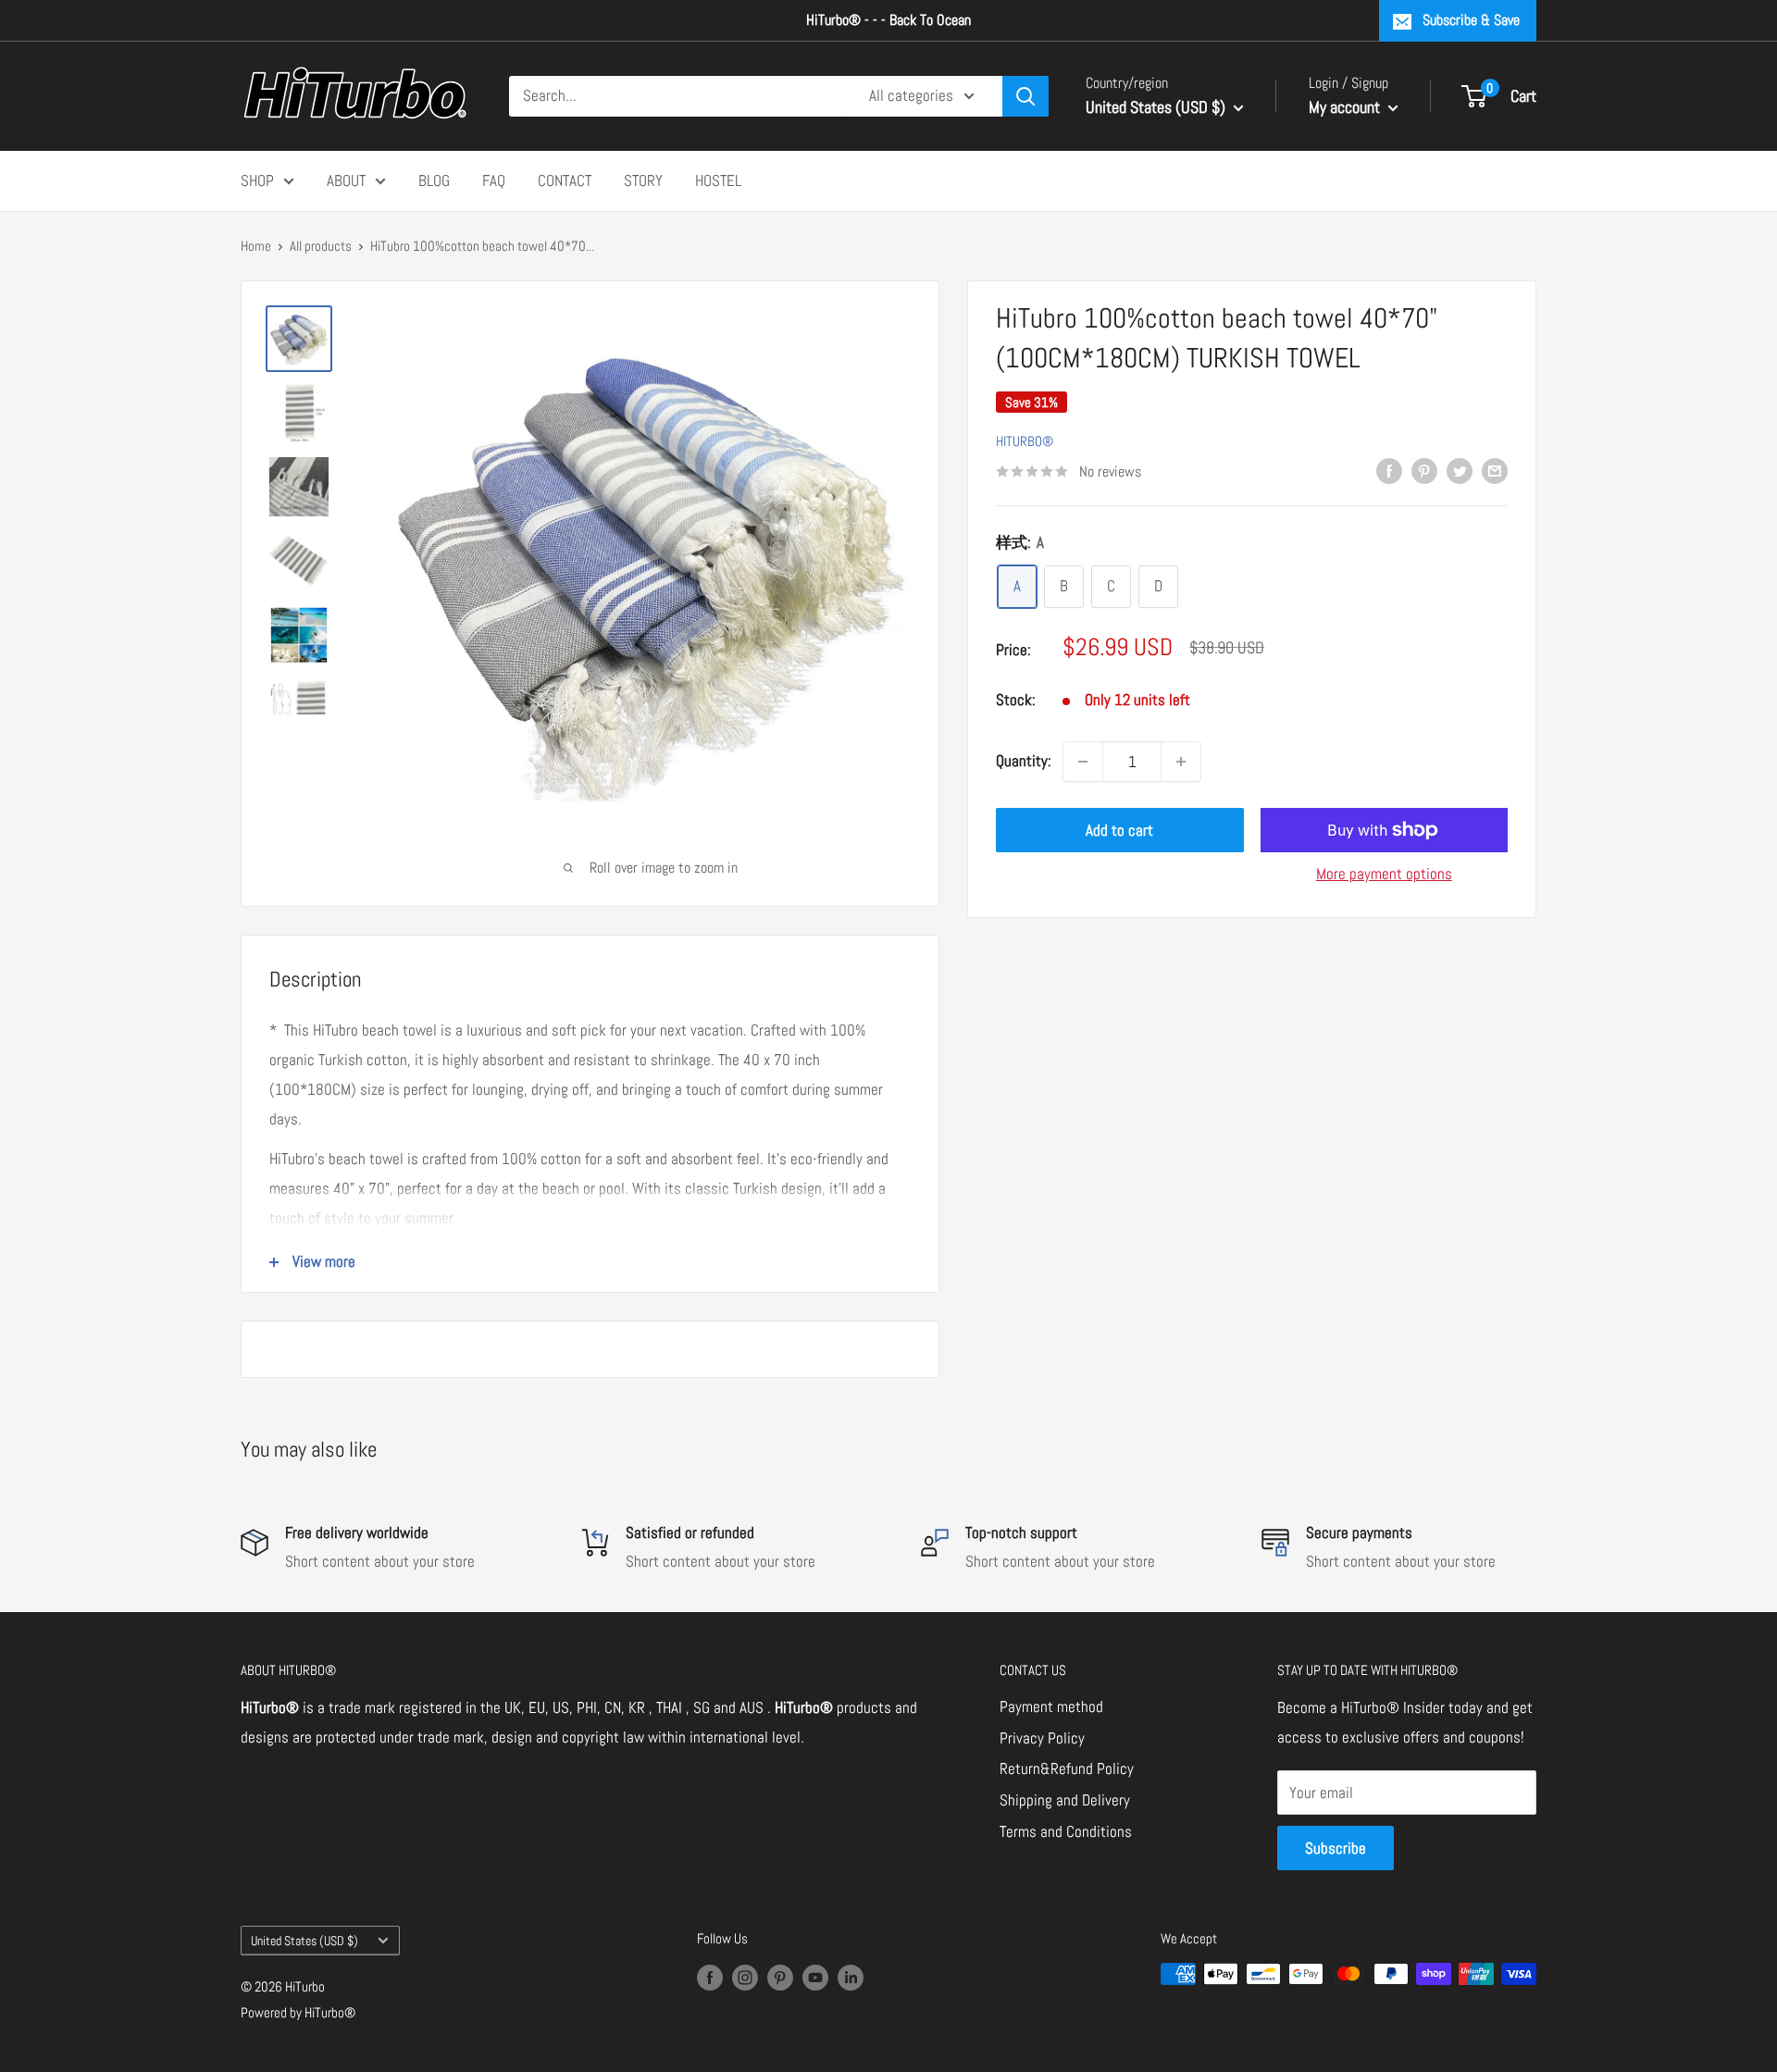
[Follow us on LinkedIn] (851, 1976)
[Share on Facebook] (1389, 470)
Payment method (1051, 1706)
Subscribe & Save (1471, 20)
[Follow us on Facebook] (710, 1976)
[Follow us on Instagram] (745, 1976)
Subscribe (1336, 1848)
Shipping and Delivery (1065, 1800)
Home (256, 246)
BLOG (434, 180)
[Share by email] (1495, 470)
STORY (643, 180)
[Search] (1025, 96)
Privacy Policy (1042, 1738)
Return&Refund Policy (1067, 1768)
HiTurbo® (1025, 441)
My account (1346, 107)
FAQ (494, 180)
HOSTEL (718, 180)
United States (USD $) (304, 1941)
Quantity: (1024, 761)
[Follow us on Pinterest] (780, 1976)
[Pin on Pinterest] (1424, 470)
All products (321, 246)
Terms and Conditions (1066, 1831)
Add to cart (1119, 830)
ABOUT (346, 180)
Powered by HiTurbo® (298, 2012)
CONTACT (565, 180)
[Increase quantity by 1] (1181, 762)
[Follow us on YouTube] (815, 1976)
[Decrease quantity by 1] (1083, 762)
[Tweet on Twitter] (1460, 470)
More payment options (1384, 874)
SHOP (257, 180)
